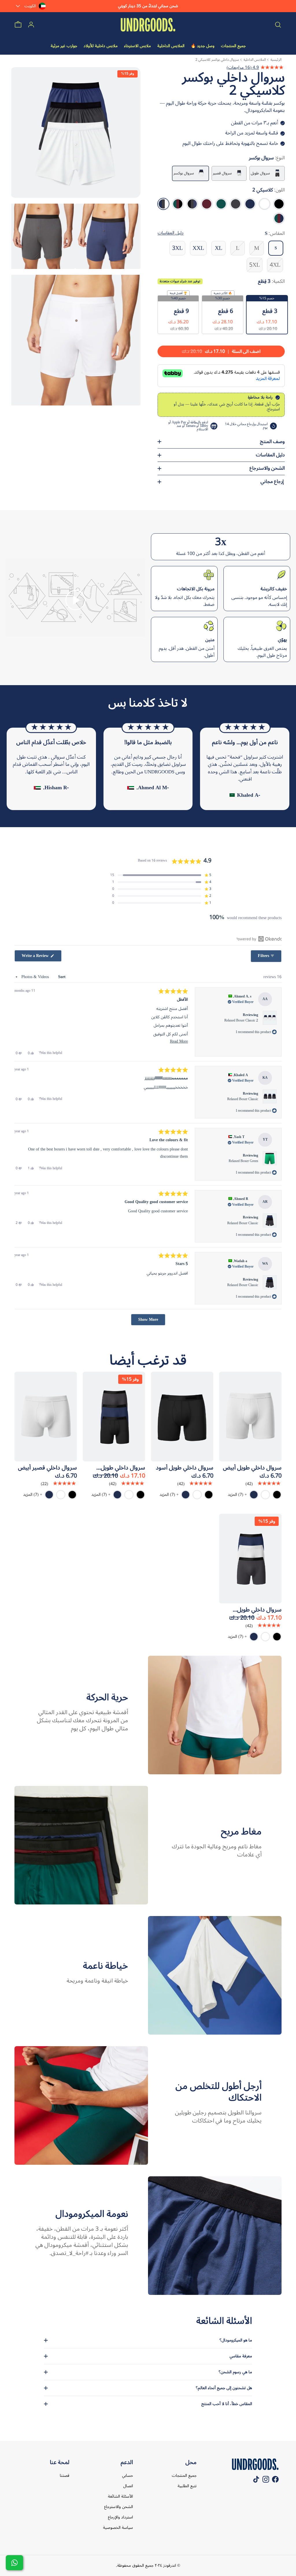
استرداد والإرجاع (120, 2517)
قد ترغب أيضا (148, 1360)
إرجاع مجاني (273, 482)
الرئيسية (276, 60)
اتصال (128, 2486)
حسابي (127, 2475)
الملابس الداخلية (255, 60)
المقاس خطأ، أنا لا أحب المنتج (227, 2404)
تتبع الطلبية (187, 2486)
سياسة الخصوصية (118, 2528)
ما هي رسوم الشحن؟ (235, 2372)
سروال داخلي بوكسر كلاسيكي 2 (217, 60)
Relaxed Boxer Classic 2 (241, 1020)
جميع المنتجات (184, 2475)
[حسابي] (31, 25)
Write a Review (32, 956)
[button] (75, 600)
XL (219, 248)
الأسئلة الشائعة (120, 2496)
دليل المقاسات (270, 455)
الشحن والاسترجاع (267, 468)
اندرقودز (169, 2565)
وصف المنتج (272, 442)
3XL (177, 248)
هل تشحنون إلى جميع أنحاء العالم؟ (224, 2388)
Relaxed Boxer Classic (243, 1099)
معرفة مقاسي (241, 2356)
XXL (198, 248)
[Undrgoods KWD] (148, 25)
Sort (61, 977)
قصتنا (65, 2475)
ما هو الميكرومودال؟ (236, 2340)
